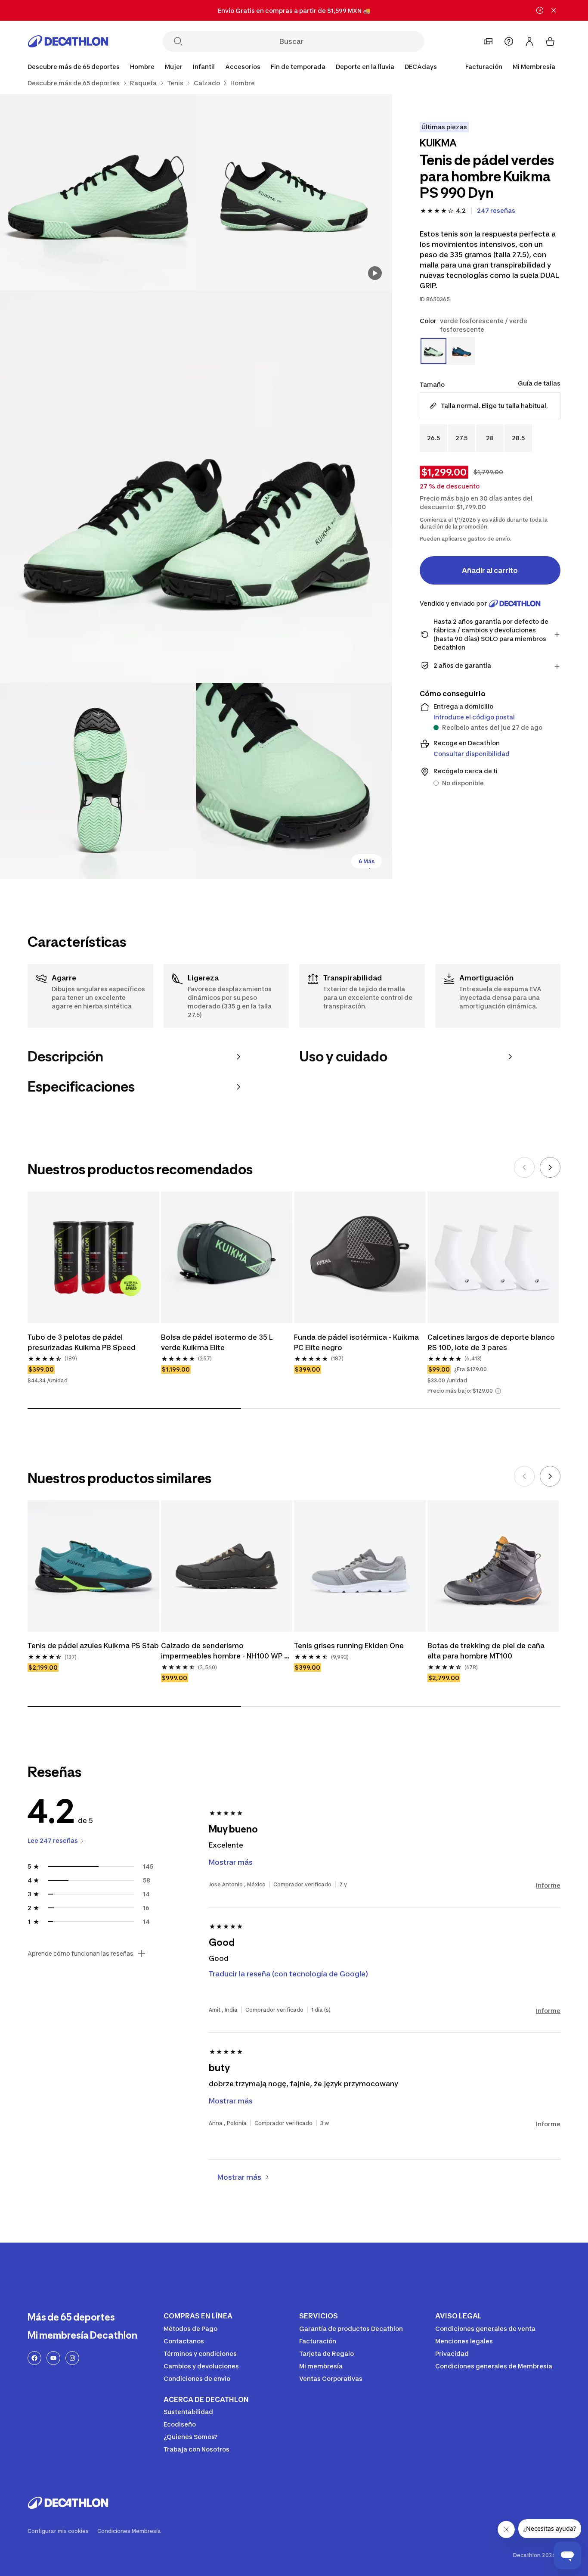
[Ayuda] (509, 41)
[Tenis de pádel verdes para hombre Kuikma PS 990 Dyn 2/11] (98, 192)
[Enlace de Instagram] (72, 2358)
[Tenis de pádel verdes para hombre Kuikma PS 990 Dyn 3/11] (196, 487)
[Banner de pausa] (540, 10)
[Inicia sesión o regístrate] (529, 41)
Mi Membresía (534, 67)
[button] (498, 1391)
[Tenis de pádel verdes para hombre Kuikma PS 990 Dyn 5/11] (294, 781)
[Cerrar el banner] (554, 10)
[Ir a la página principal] (68, 41)
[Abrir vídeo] (375, 273)
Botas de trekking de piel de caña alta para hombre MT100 (487, 1651)
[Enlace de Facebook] (34, 2358)
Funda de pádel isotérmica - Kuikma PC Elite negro (357, 1342)
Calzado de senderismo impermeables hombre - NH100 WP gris (223, 1651)
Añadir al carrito (490, 570)
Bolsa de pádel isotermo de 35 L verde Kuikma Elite (218, 1342)
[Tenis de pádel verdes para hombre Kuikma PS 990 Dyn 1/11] (294, 192)
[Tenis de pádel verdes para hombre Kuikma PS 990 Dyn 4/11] (98, 781)
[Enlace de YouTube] (53, 2358)
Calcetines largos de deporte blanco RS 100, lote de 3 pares (492, 1342)
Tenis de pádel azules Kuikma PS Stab (93, 1646)
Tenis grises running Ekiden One (349, 1646)
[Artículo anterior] (524, 1167)
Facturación (484, 67)
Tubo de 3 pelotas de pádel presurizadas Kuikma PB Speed (82, 1342)
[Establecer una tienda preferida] (488, 41)
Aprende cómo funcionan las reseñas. (81, 1954)
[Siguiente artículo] (550, 1167)
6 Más (367, 861)
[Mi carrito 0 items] (550, 41)
